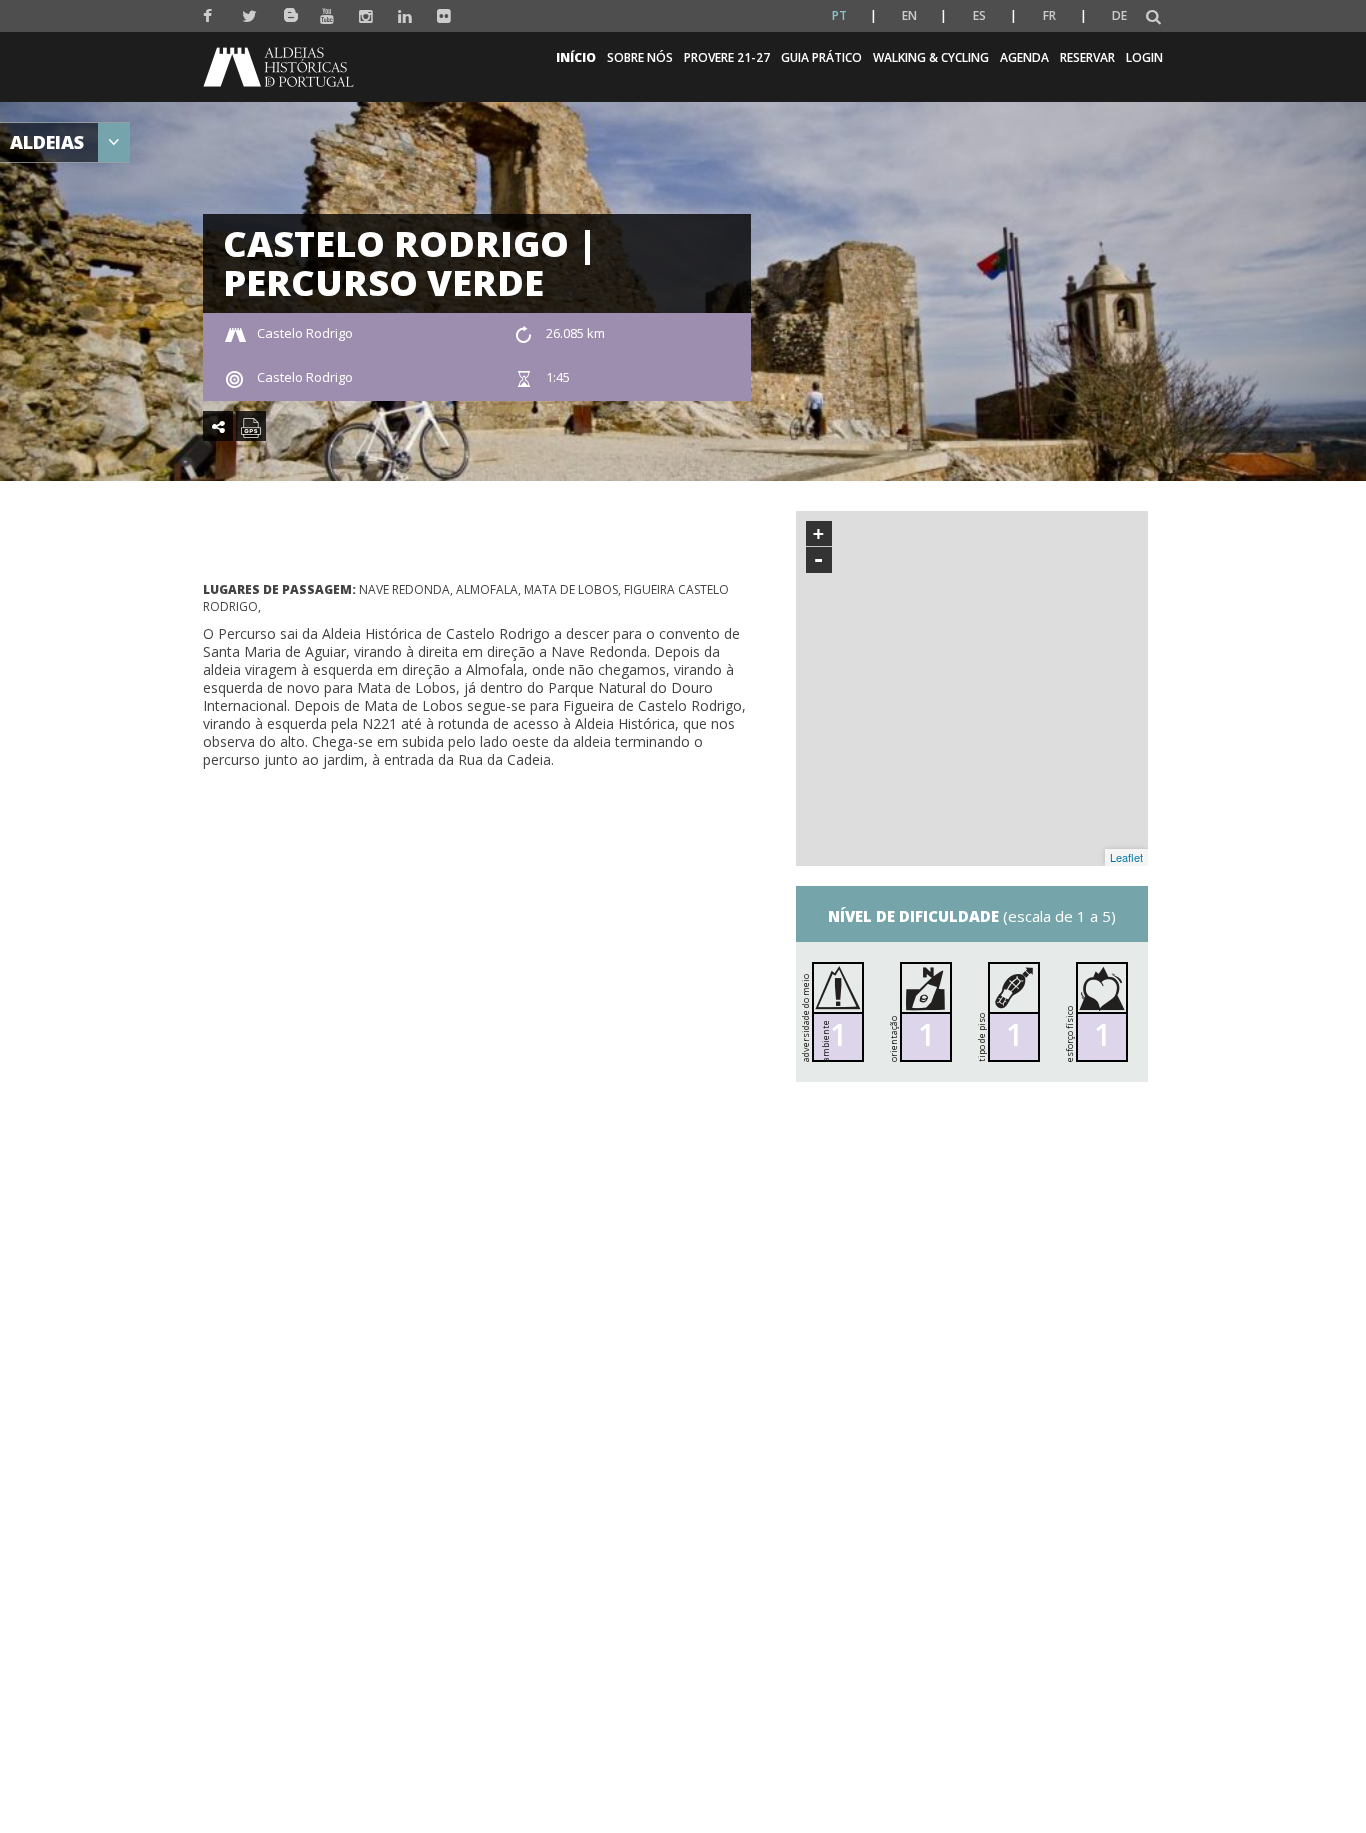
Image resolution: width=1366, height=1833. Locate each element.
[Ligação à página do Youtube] (327, 16)
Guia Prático (821, 57)
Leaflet (1126, 857)
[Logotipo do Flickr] (444, 16)
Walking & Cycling (931, 57)
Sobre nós (640, 57)
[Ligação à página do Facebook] (210, 16)
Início (576, 57)
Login (1144, 57)
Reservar (1087, 57)
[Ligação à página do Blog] (288, 11)
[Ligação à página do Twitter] (249, 16)
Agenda (1024, 57)
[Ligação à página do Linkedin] (405, 16)
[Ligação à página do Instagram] (366, 16)
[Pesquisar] (1153, 17)
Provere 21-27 (727, 57)
